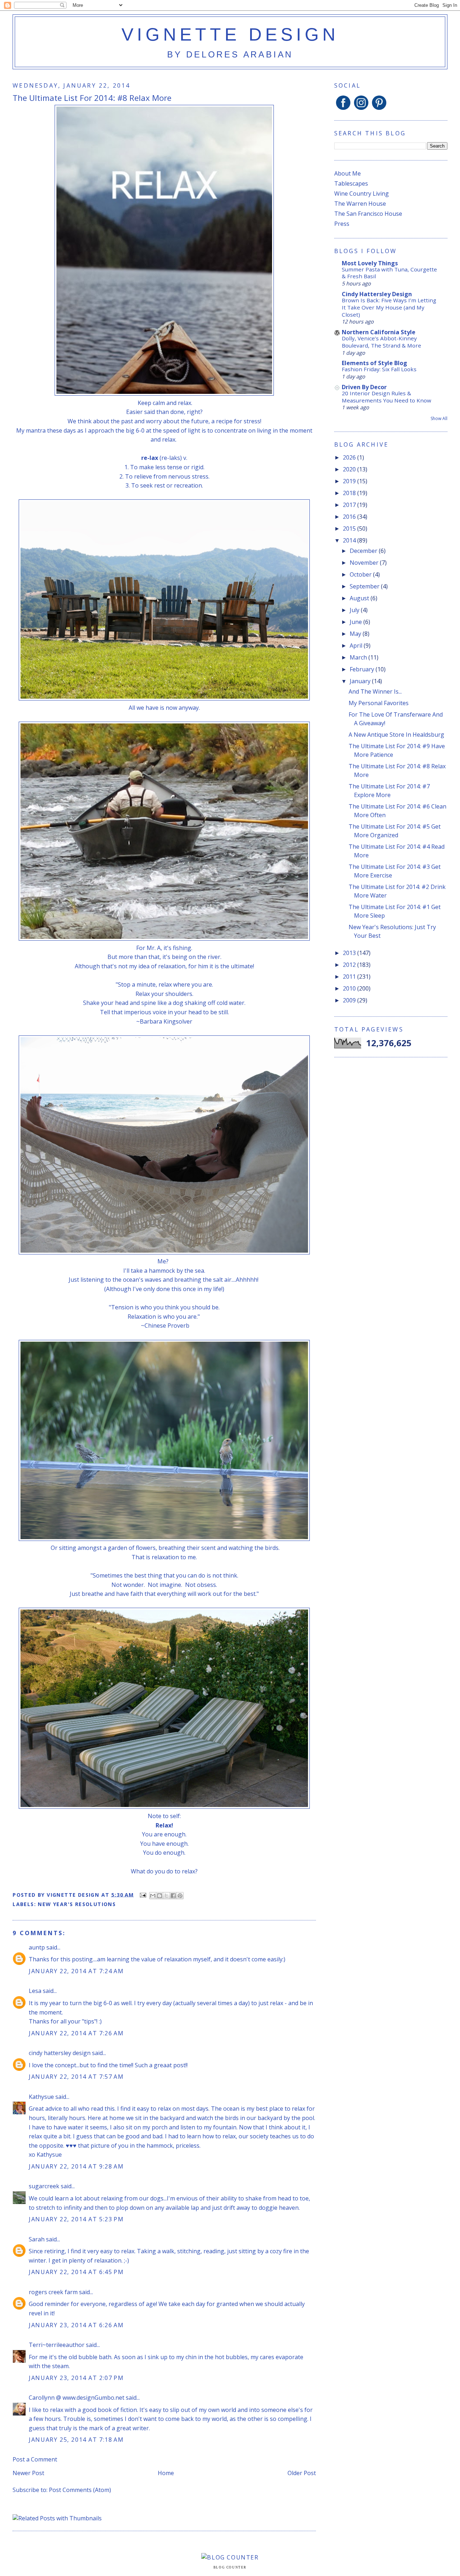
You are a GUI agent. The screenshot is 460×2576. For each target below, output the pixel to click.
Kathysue (41, 2097)
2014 (350, 540)
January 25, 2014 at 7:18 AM (76, 2440)
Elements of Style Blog (374, 363)
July (355, 610)
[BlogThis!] (160, 1896)
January (361, 681)
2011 (350, 977)
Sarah (37, 2239)
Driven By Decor (364, 387)
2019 (350, 481)
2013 (350, 953)
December (364, 551)
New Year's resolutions (77, 1904)
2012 (350, 965)
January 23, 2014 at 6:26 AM (76, 2325)
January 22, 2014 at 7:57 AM (76, 2077)
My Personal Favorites (379, 703)
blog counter (230, 2567)
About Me (348, 173)
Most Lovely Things (370, 263)
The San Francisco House (368, 214)
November (365, 563)
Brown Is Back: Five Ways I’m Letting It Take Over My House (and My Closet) (389, 307)
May (356, 634)
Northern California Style (379, 332)
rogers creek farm (53, 2292)
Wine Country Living (362, 194)
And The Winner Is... (375, 691)
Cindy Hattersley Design (377, 294)
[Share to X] (166, 1896)
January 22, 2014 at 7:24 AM (76, 1971)
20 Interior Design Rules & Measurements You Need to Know (387, 397)
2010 (350, 988)
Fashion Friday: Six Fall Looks (379, 369)
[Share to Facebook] (173, 1896)
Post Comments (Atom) (80, 2490)
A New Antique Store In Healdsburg (396, 735)
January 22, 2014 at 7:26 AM (76, 2033)
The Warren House (360, 204)
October (361, 574)
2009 (350, 1000)
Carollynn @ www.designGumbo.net (77, 2398)
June (356, 622)
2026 (350, 457)
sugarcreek (44, 2186)
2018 (350, 493)
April (357, 646)
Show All (439, 418)
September (365, 586)
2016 (350, 517)
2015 (350, 528)
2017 (350, 505)
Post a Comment (35, 2459)
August (360, 598)
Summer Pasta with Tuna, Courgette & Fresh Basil (389, 273)
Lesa (35, 1991)
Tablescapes (351, 183)
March (359, 657)
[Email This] (153, 1896)
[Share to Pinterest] (180, 1896)
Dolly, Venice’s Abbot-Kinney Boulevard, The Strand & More (381, 342)
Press (342, 224)
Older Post (302, 2473)
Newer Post (28, 2473)
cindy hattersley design (60, 2053)
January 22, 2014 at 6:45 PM (76, 2272)
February (363, 669)
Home (166, 2473)
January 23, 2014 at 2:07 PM (76, 2378)
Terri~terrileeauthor (57, 2345)
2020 (350, 469)
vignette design (230, 34)
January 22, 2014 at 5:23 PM (76, 2219)
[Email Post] (143, 1894)
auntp (37, 1947)
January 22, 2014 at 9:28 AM (76, 2166)
